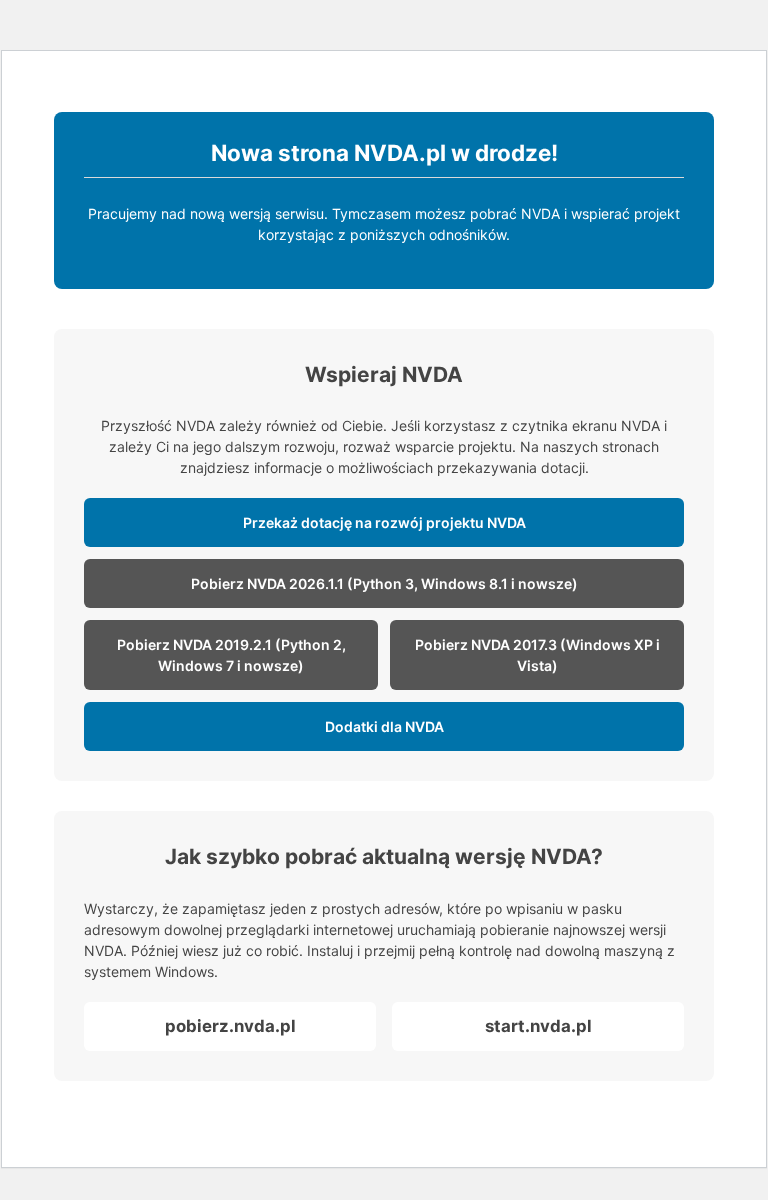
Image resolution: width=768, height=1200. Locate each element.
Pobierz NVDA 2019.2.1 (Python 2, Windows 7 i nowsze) (231, 655)
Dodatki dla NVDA (384, 726)
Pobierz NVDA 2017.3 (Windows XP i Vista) (537, 655)
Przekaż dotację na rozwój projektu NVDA (384, 522)
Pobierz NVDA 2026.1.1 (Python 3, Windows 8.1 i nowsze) (384, 583)
